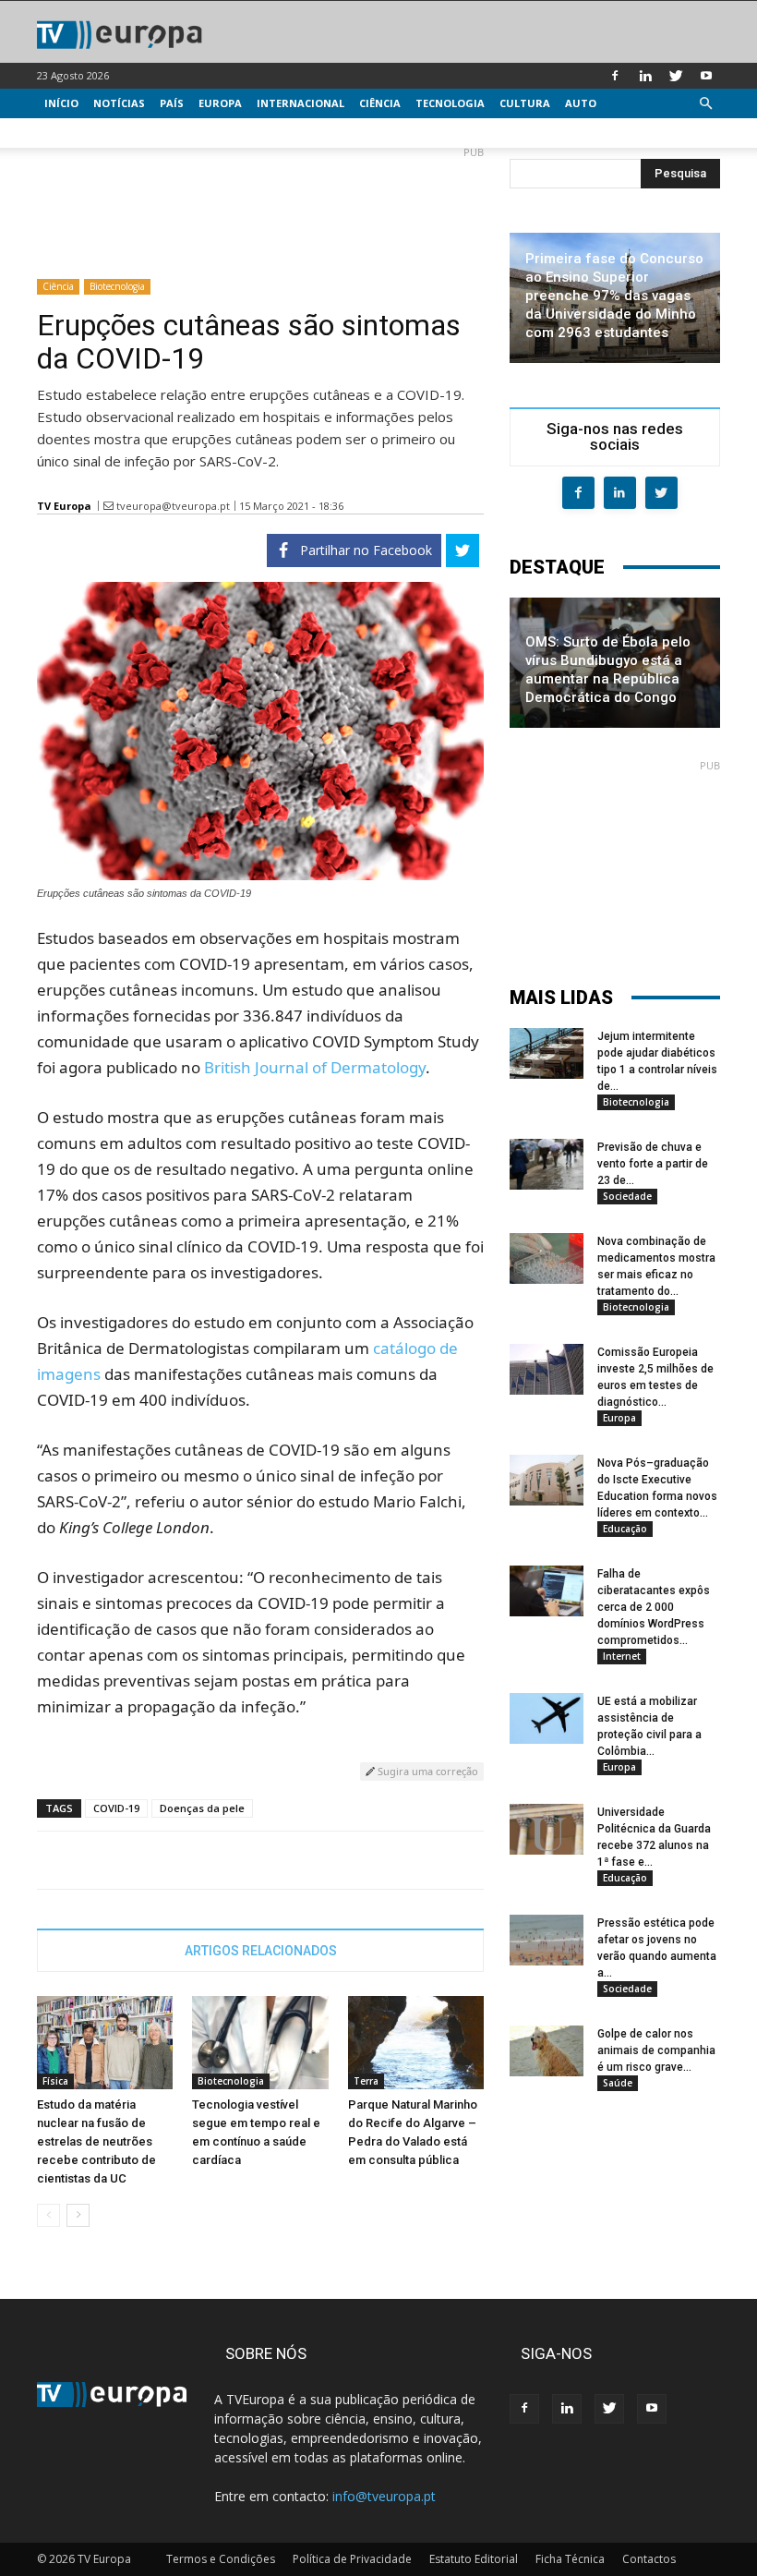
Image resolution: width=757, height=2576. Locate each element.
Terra (366, 2081)
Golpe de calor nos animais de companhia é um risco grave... (656, 2050)
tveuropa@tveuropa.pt (173, 506)
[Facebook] (615, 76)
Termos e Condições (221, 2559)
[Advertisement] (260, 205)
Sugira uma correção (427, 1771)
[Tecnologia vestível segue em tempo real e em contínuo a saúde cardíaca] (260, 2043)
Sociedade (627, 1196)
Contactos (649, 2559)
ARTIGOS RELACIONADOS (261, 1951)
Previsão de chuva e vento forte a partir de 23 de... (653, 1164)
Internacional (300, 103)
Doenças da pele (202, 1808)
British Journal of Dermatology (315, 1067)
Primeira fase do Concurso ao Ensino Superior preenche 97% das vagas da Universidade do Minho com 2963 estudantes (614, 296)
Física (55, 2081)
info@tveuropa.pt (384, 2496)
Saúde (618, 2083)
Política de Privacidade (352, 2559)
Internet (622, 1656)
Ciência (380, 103)
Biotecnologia (117, 286)
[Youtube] (706, 76)
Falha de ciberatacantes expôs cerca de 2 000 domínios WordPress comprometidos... (654, 1607)
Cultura (525, 103)
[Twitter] (676, 76)
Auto (581, 103)
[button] (705, 104)
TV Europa (64, 506)
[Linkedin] (645, 76)
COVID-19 (116, 1808)
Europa (220, 103)
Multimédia (79, 133)
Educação (625, 1529)
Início (61, 103)
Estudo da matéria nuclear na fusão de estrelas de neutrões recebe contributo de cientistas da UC (96, 2141)
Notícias (119, 103)
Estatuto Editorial (474, 2559)
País (172, 103)
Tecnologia (450, 103)
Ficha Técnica (570, 2559)
